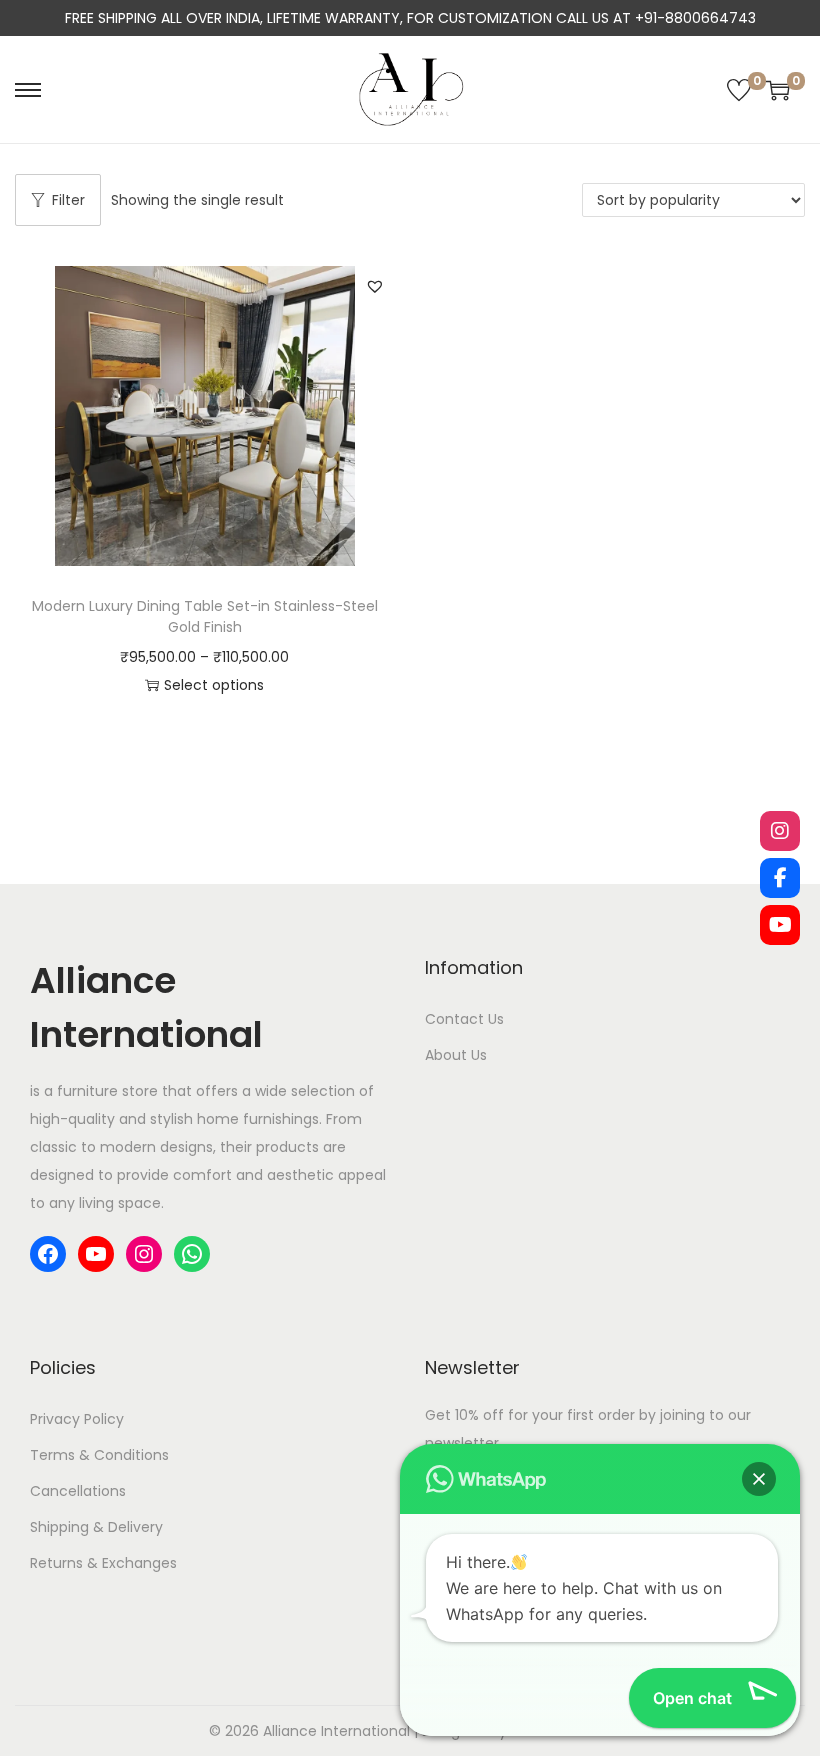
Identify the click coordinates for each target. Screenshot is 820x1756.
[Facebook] (780, 878)
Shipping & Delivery (96, 1527)
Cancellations (78, 1491)
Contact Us (464, 1019)
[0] (739, 90)
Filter (68, 200)
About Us (456, 1055)
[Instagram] (780, 831)
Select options (214, 685)
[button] (375, 286)
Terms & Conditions (99, 1455)
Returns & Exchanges (103, 1563)
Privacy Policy (77, 1419)
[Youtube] (780, 925)
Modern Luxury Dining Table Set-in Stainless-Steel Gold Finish (205, 616)
